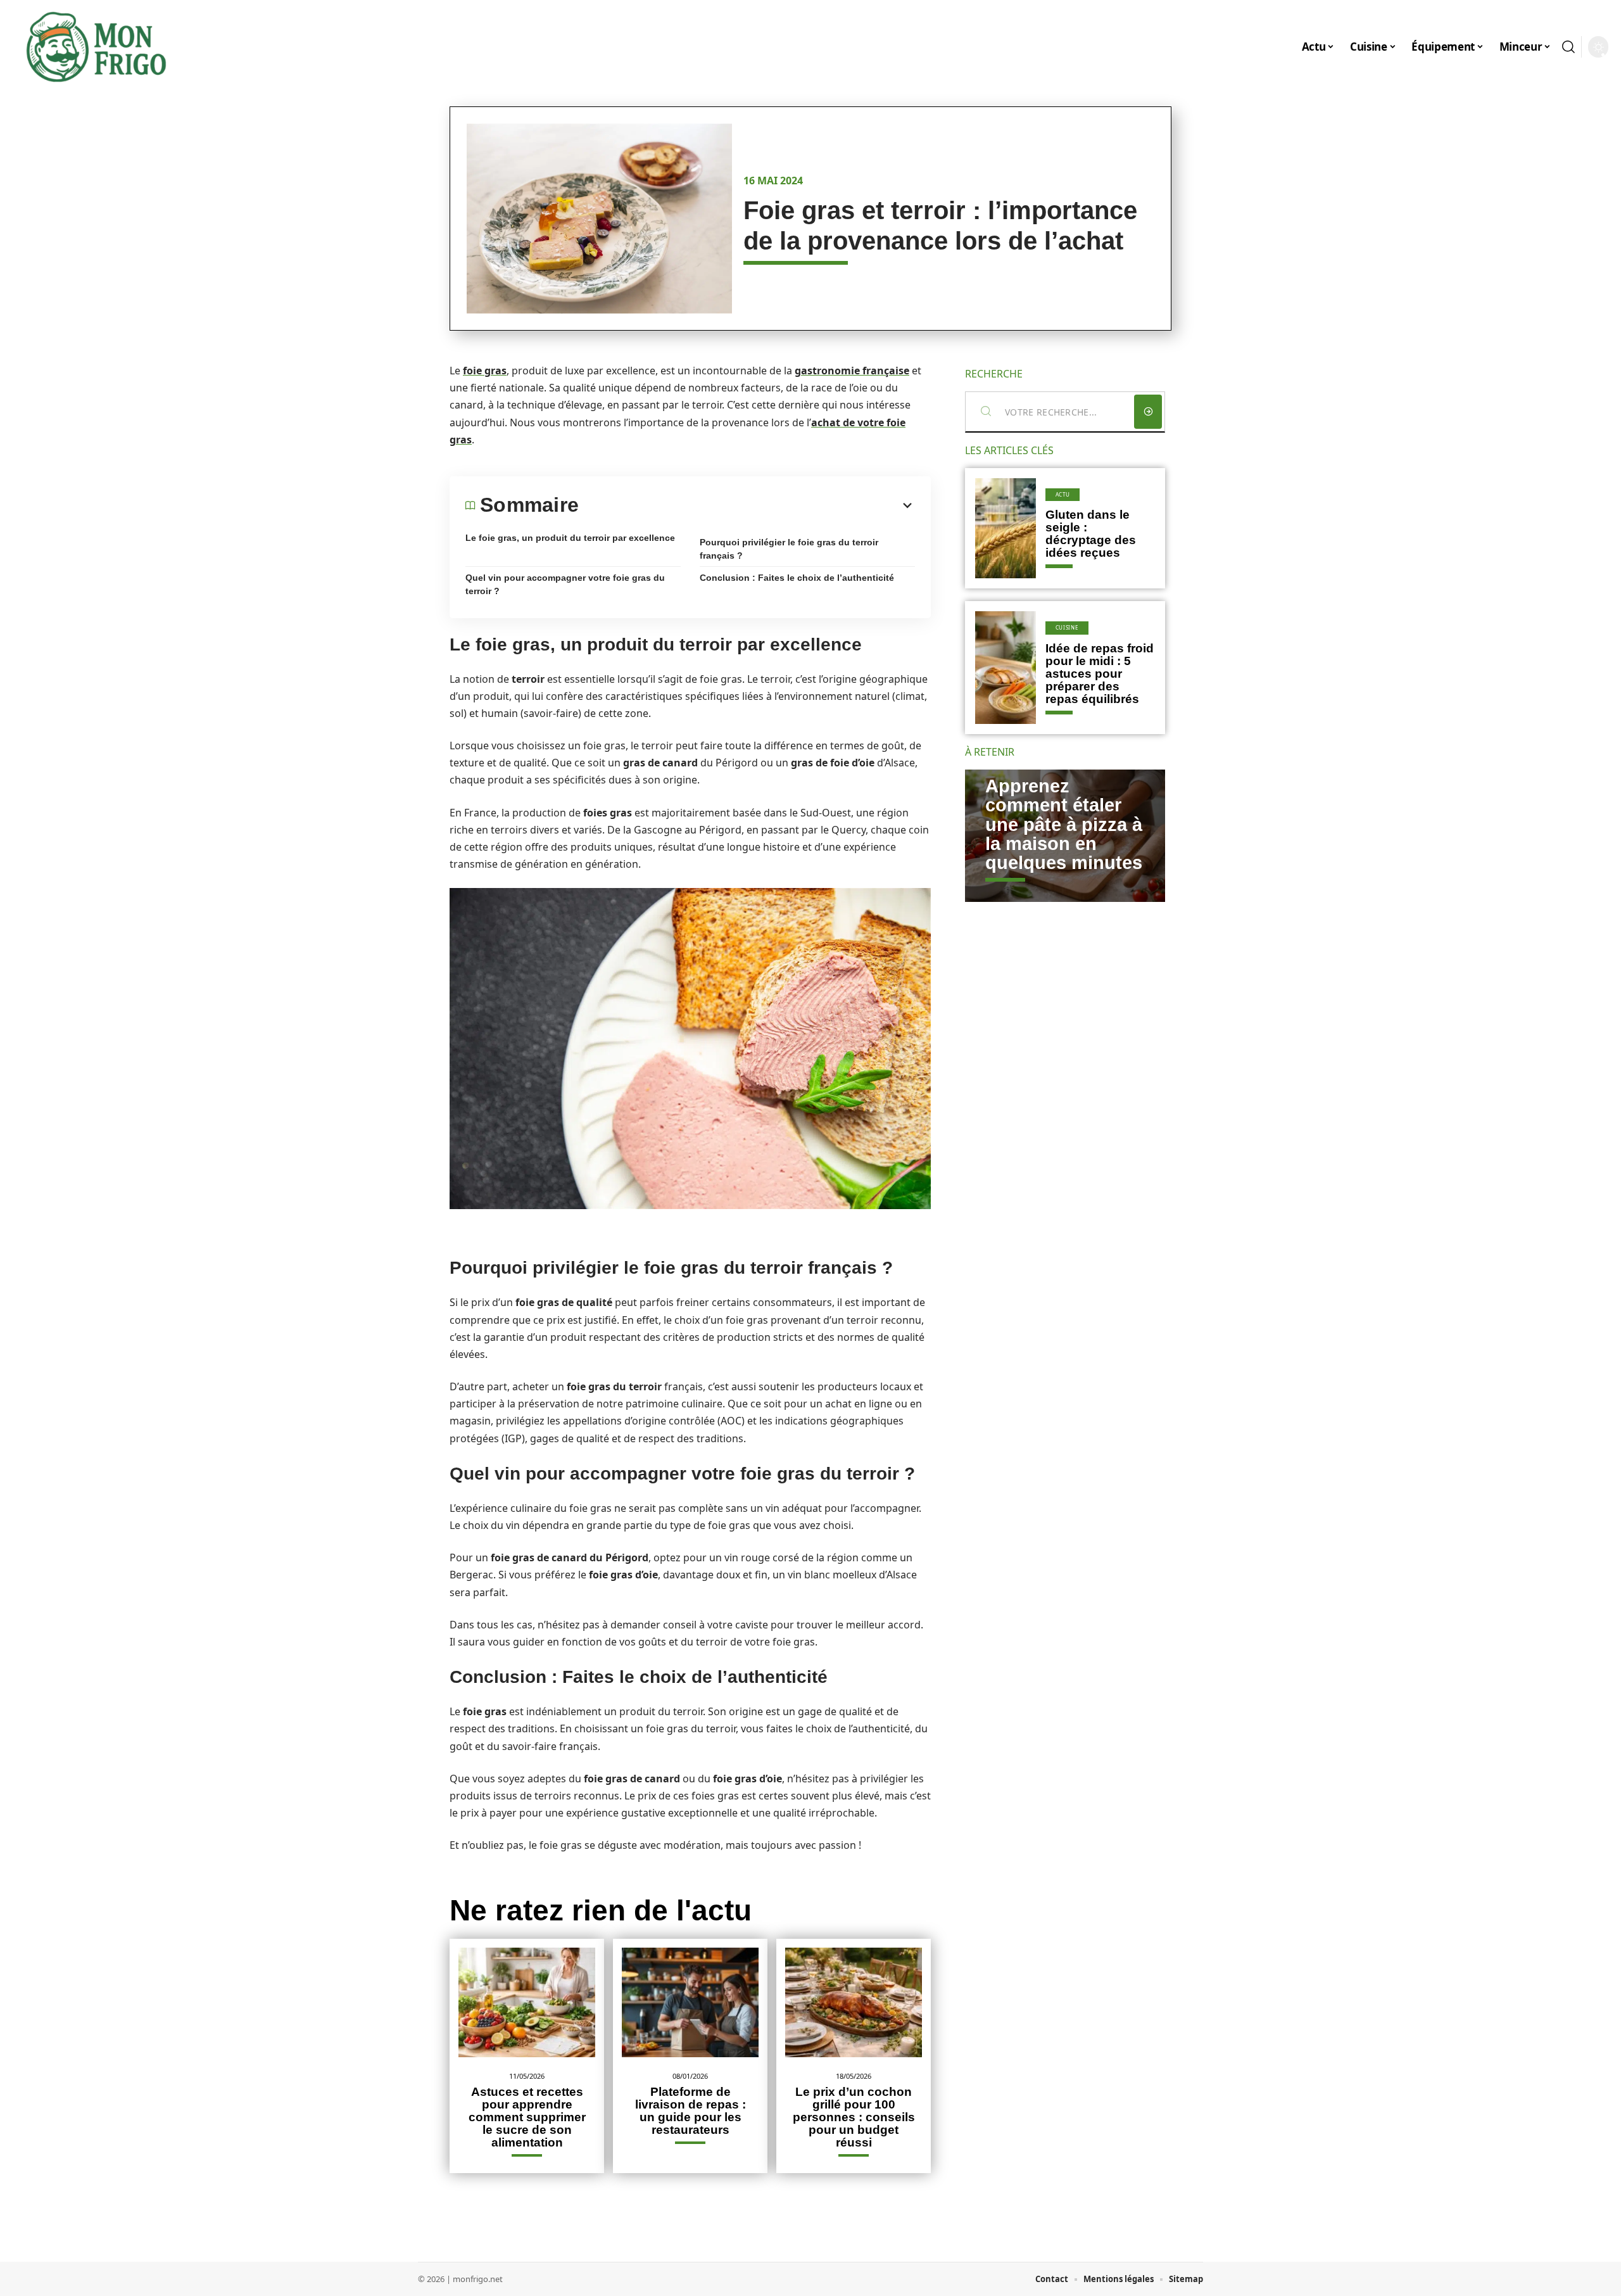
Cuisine (1067, 627)
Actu (1063, 494)
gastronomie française (852, 371)
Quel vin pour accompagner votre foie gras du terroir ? (565, 584)
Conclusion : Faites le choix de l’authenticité (797, 578)
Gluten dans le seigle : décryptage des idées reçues (1091, 534)
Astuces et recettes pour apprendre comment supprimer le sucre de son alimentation (527, 2117)
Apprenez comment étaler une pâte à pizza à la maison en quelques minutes (1064, 825)
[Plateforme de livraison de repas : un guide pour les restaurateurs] (690, 2002)
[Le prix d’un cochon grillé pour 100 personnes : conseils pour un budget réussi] (854, 2002)
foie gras (485, 371)
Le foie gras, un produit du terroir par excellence (570, 538)
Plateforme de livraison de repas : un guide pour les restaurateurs (691, 2111)
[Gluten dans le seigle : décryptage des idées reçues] (1006, 528)
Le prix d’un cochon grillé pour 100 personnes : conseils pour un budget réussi (854, 2117)
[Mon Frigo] (96, 47)
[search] (1568, 47)
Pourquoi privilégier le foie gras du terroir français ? (789, 549)
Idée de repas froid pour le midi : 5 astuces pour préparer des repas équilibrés (1100, 674)
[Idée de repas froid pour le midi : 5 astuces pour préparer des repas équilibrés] (1006, 668)
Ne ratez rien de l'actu (601, 1910)
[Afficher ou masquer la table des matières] (747, 505)
